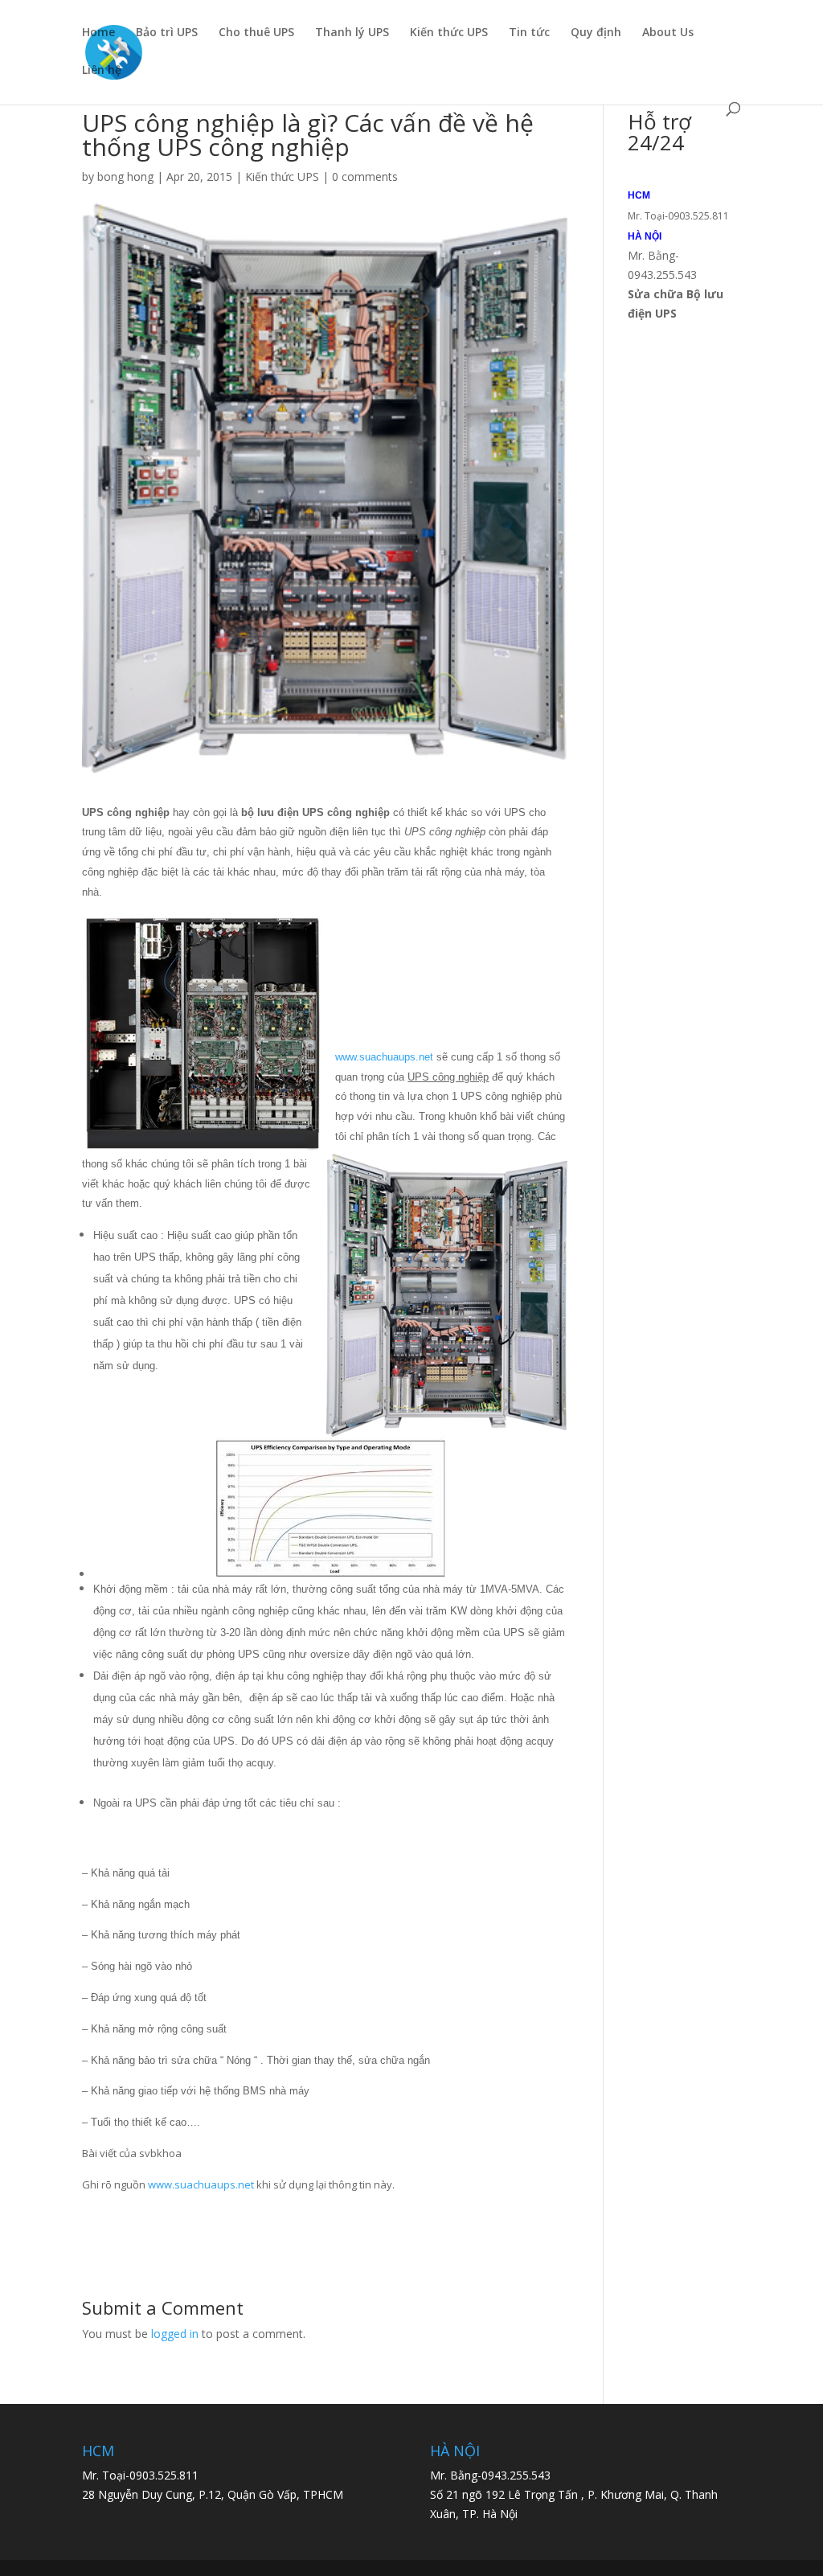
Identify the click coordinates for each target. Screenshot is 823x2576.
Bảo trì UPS (167, 33)
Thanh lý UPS (352, 33)
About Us (668, 33)
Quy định (596, 33)
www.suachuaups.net (384, 1057)
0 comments (365, 176)
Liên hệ (102, 71)
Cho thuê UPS (256, 33)
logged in (175, 2334)
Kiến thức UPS (449, 33)
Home (98, 33)
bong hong (125, 176)
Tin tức (529, 33)
